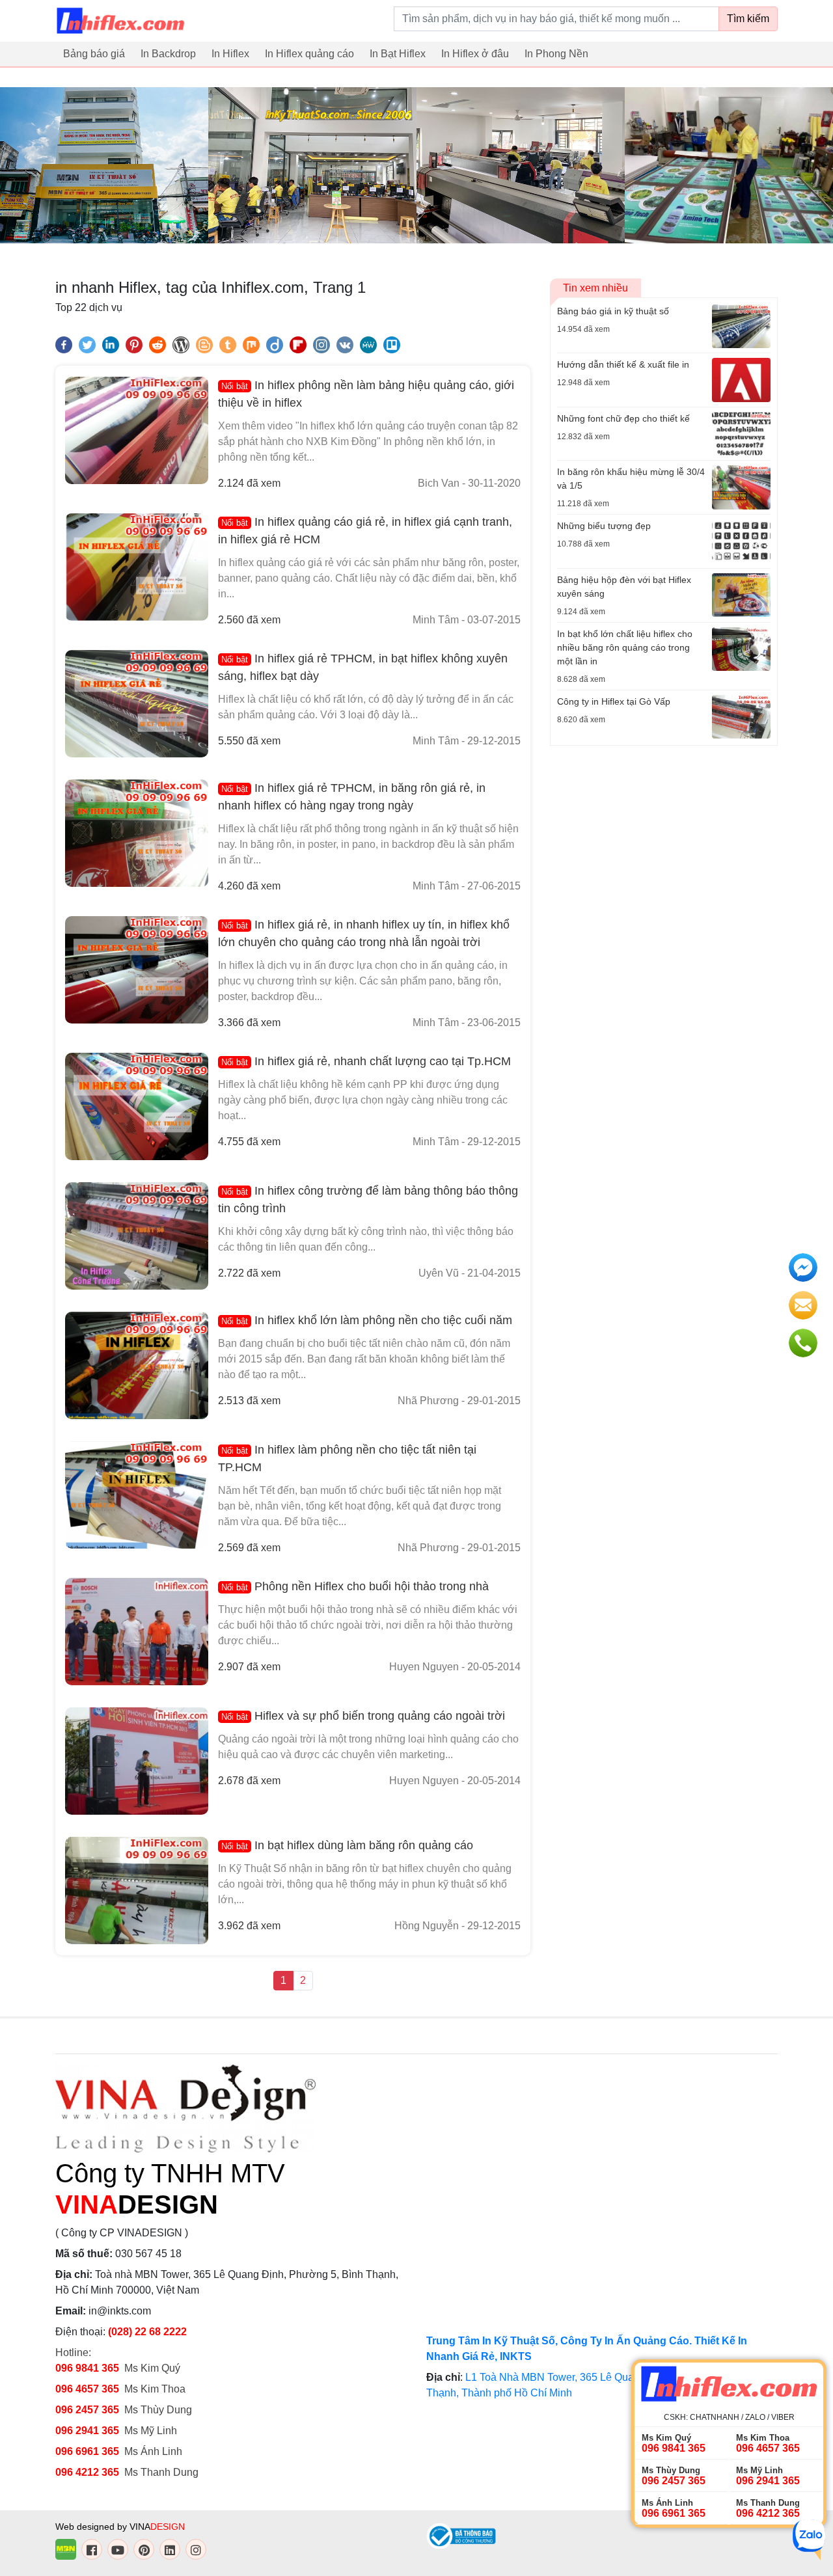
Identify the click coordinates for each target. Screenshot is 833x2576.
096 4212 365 (87, 2472)
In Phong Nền (556, 54)
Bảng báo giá (94, 54)
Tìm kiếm (748, 19)
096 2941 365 (87, 2431)
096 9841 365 (87, 2368)
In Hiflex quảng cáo (309, 54)
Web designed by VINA (120, 2527)
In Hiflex (230, 54)
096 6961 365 (87, 2451)
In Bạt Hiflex (398, 54)
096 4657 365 (89, 2389)
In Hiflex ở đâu (475, 54)
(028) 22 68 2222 (147, 2332)
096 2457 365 (87, 2410)
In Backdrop (168, 54)
